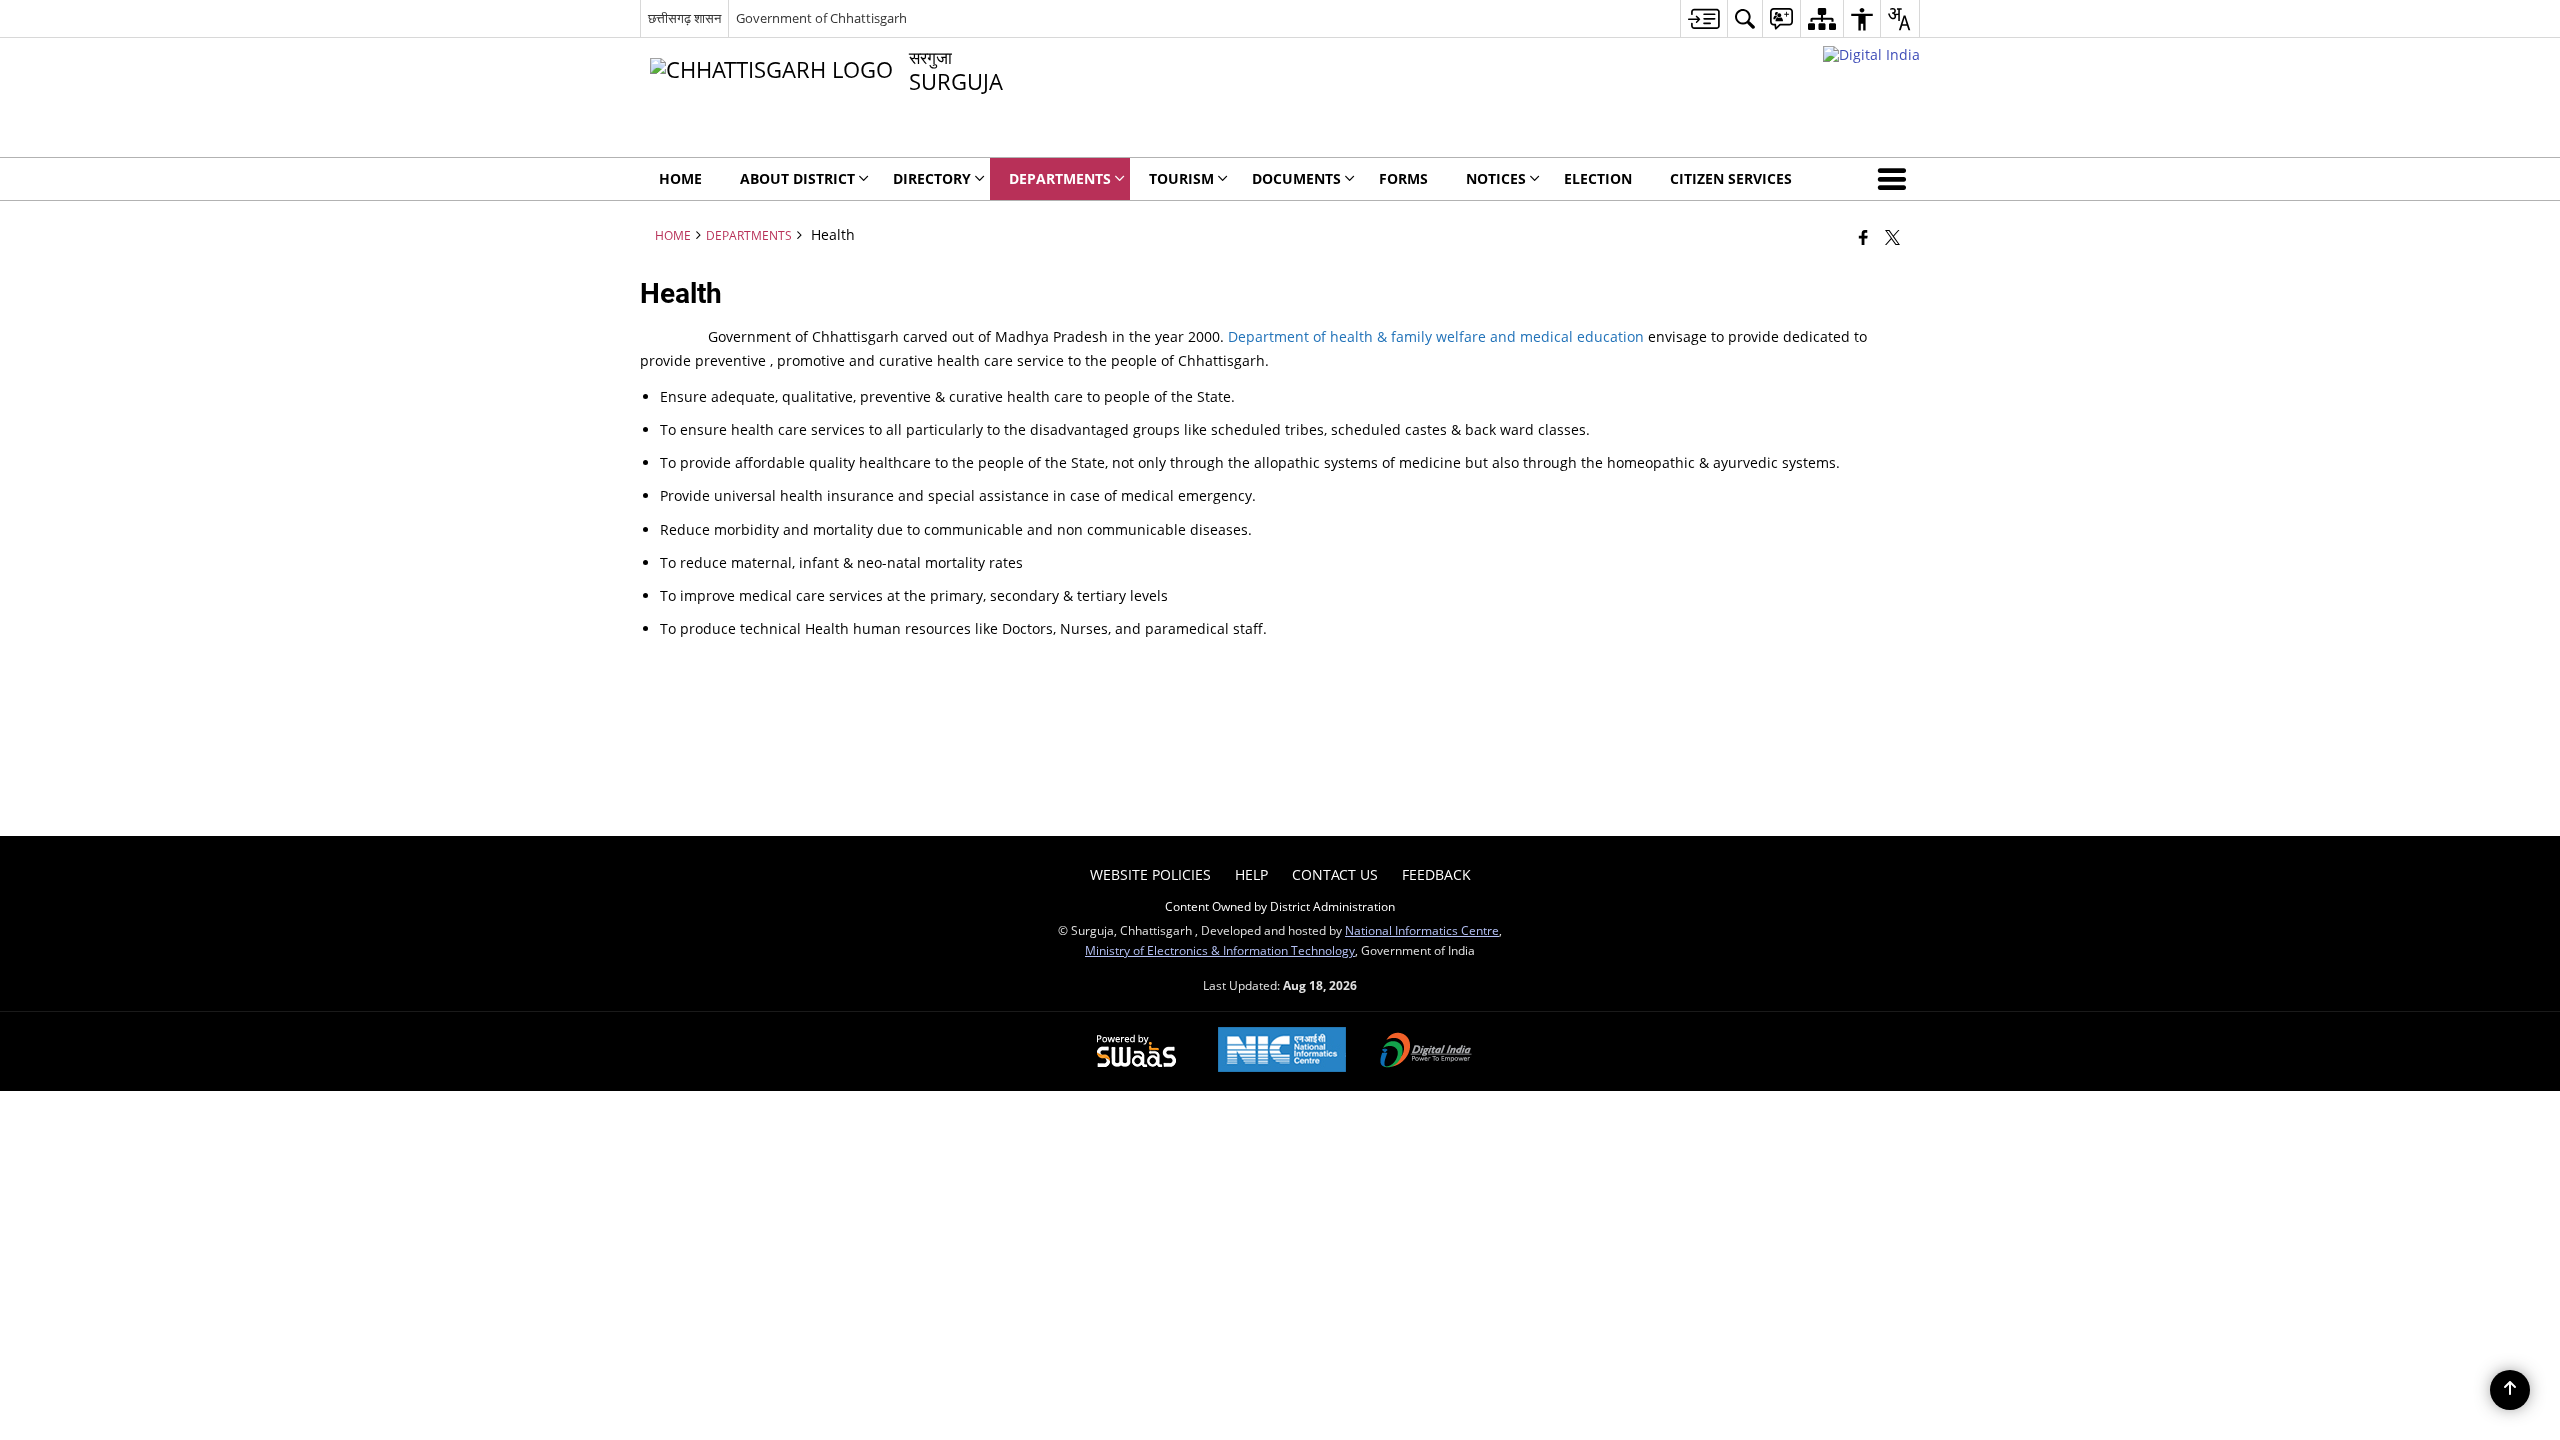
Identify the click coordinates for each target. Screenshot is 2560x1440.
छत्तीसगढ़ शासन (684, 18)
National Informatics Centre (1422, 930)
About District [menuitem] (797, 178)
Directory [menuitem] (932, 178)
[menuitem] (1703, 18)
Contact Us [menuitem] (1335, 874)
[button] (1896, 179)
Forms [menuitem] (1403, 178)
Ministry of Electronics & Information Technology (1220, 950)
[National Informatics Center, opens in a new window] (1282, 1051)
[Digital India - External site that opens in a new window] (1871, 54)
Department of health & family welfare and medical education (1436, 336)
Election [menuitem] (1598, 178)
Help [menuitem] (1251, 874)
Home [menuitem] (680, 178)
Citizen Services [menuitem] (1731, 178)
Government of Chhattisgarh (821, 18)
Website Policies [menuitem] (1150, 874)
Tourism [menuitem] (1181, 178)
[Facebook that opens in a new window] (1863, 237)
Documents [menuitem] (1296, 178)
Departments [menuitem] (1060, 178)
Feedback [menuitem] (1436, 874)
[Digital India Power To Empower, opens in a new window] (1426, 1052)
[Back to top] (2510, 1390)
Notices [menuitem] (1496, 178)
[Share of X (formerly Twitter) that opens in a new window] (1892, 237)
